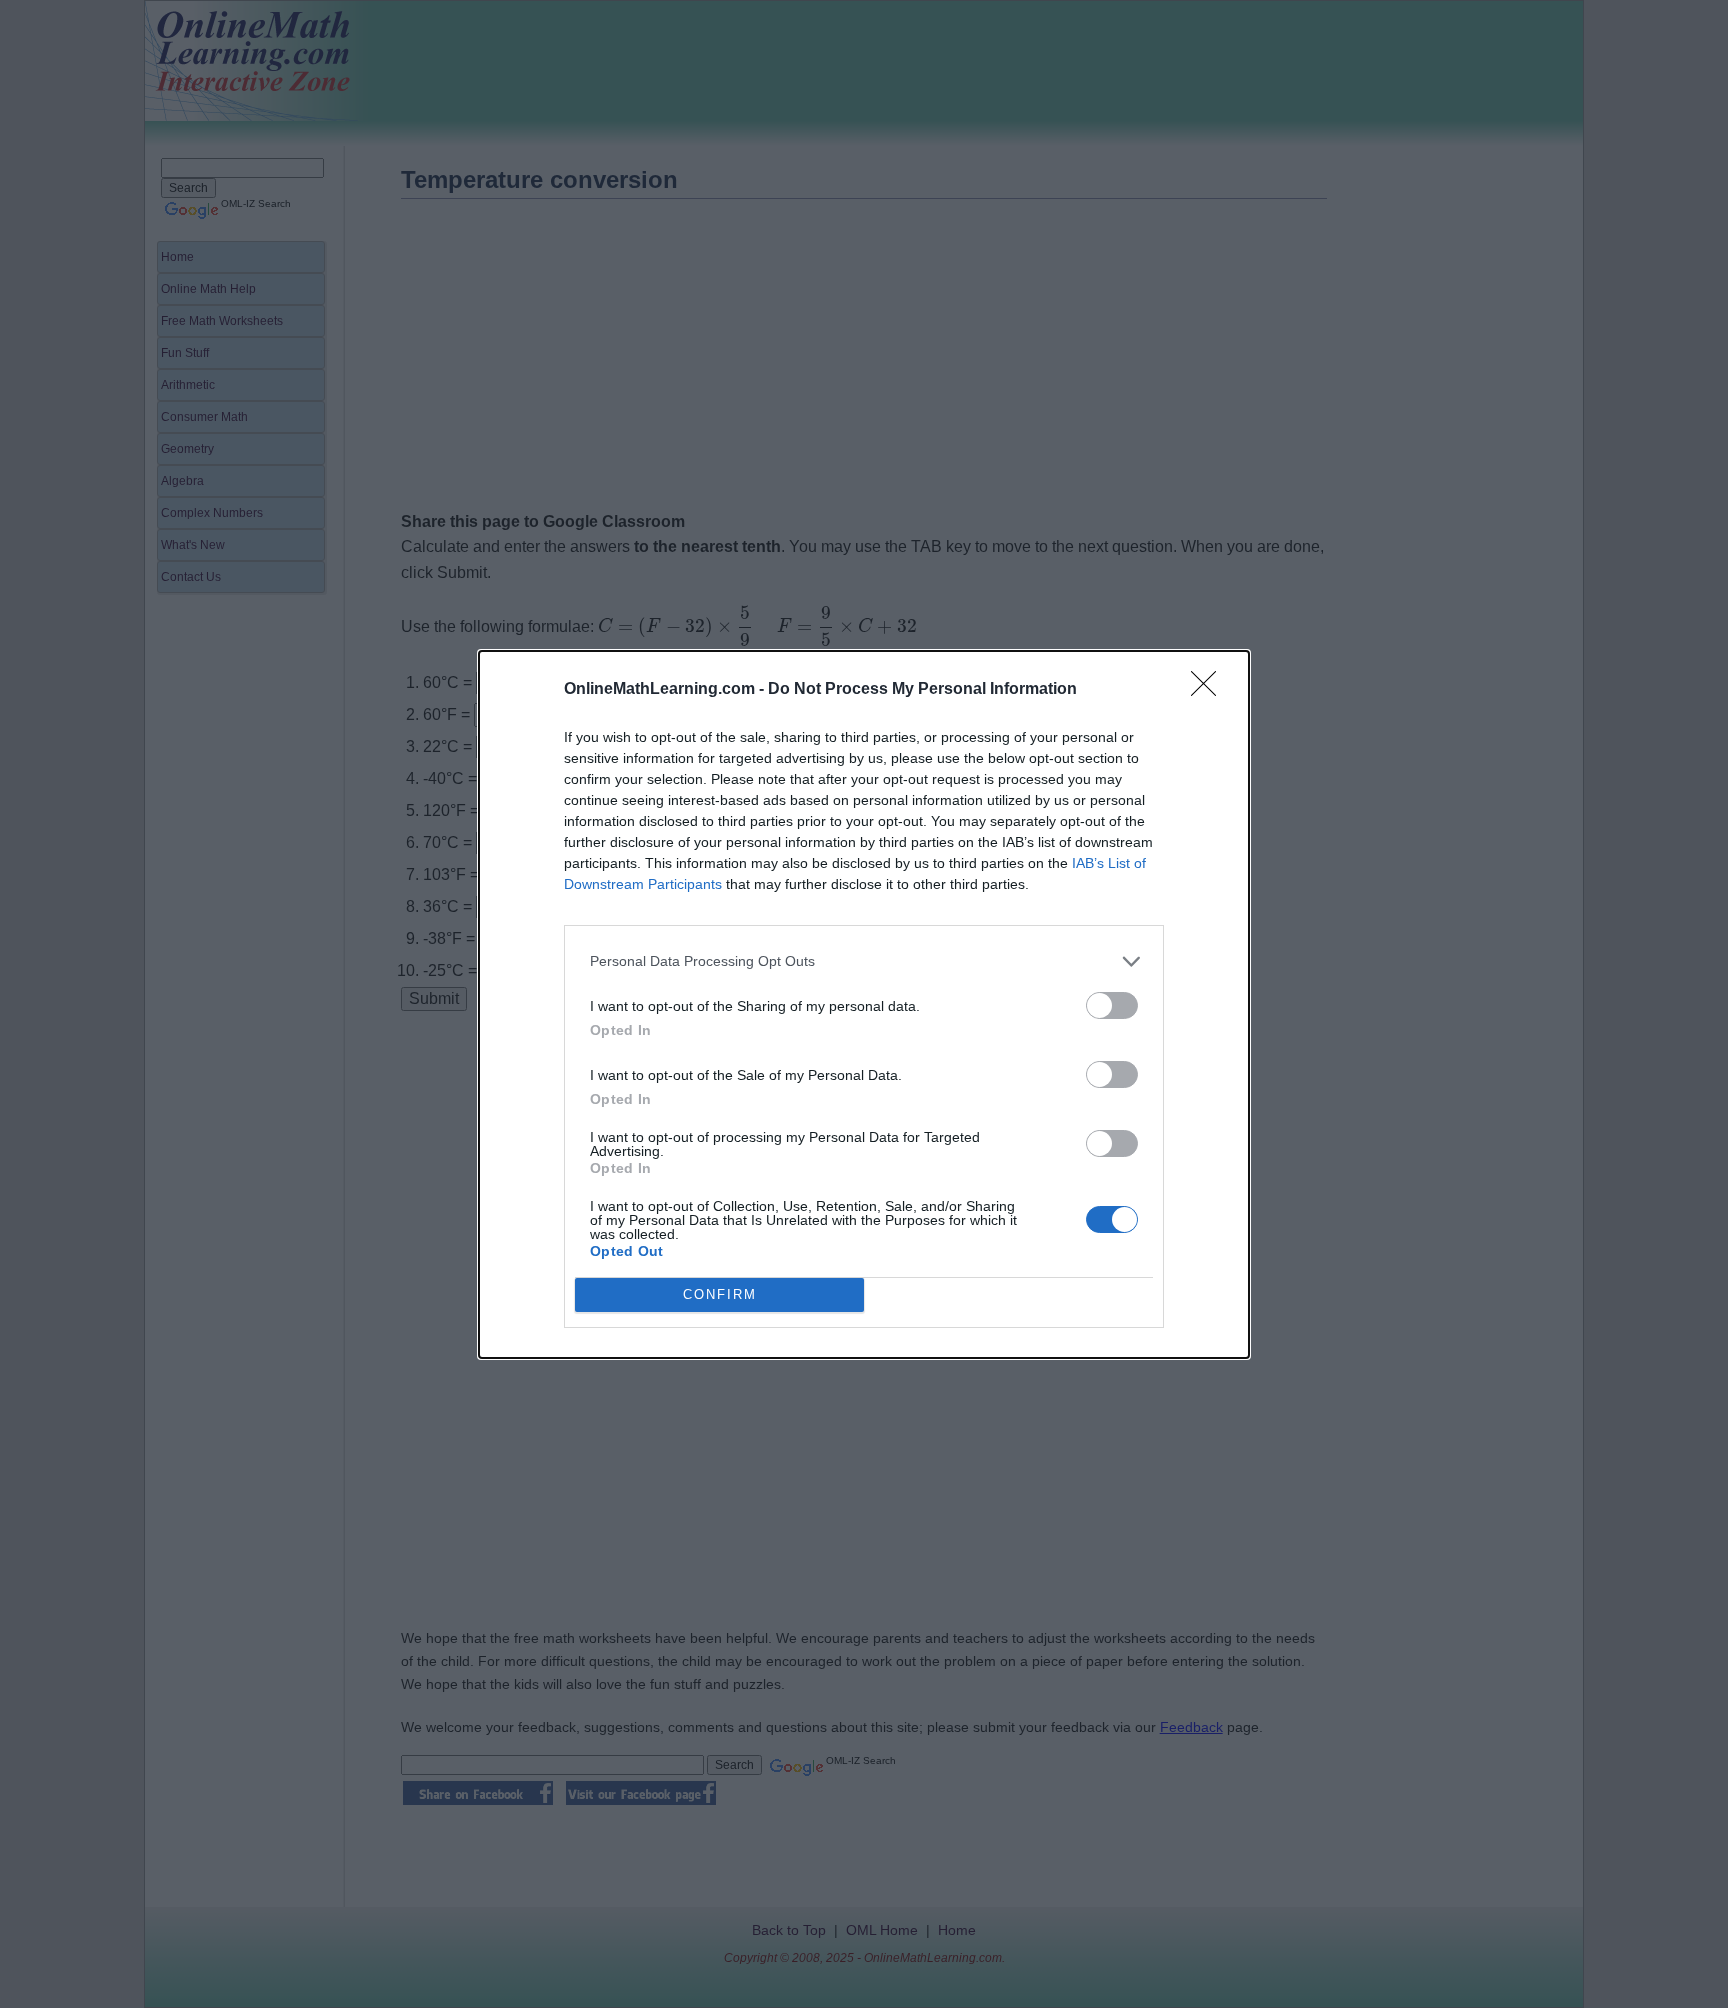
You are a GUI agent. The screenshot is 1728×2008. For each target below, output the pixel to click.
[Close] (1210, 690)
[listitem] (864, 961)
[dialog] (864, 1004)
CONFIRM (720, 1294)
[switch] (1112, 1005)
